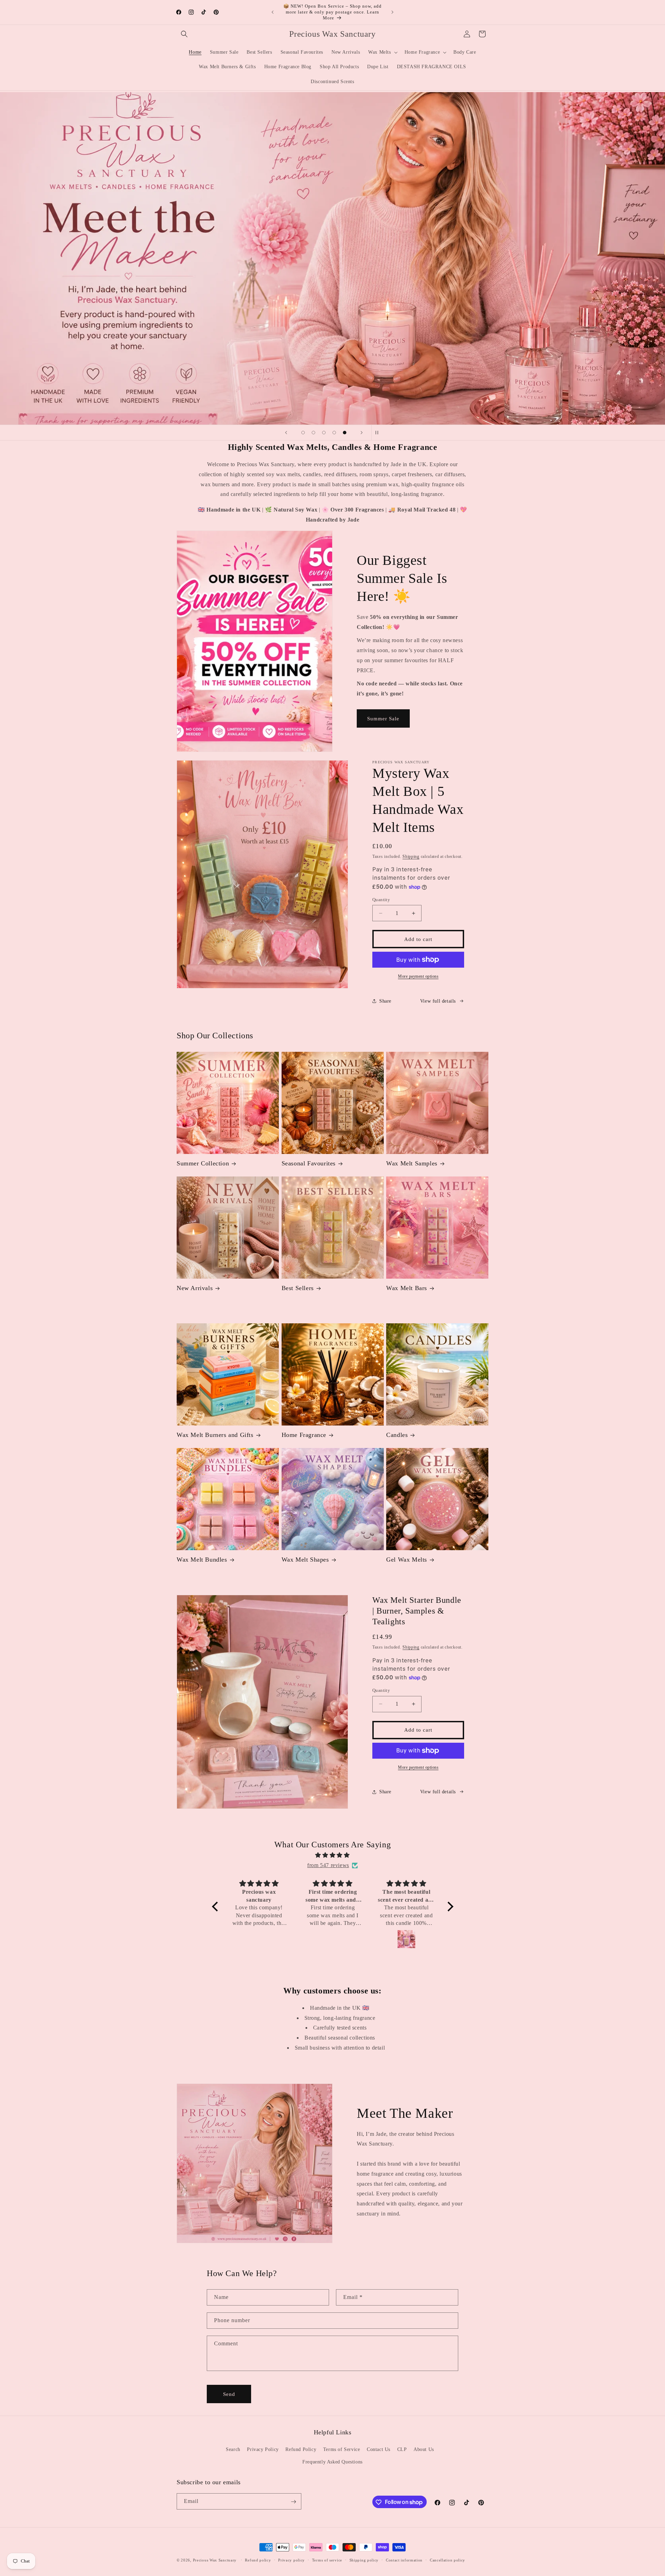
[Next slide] (362, 433)
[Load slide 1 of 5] (303, 433)
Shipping (411, 856)
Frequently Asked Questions (332, 2462)
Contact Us (379, 2450)
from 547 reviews (328, 1865)
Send (229, 2394)
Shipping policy (364, 2560)
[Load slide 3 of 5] (324, 433)
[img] (333, 1855)
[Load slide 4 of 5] (334, 433)
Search (233, 2450)
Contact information (404, 2560)
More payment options (418, 976)
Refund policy (258, 2560)
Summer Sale (383, 719)
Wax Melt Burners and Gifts (215, 1435)
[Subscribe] (293, 2502)
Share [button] (385, 1001)
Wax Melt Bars (407, 1288)
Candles (397, 1435)
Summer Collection (203, 1163)
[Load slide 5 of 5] (345, 433)
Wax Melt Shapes (305, 1560)
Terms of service (327, 2560)
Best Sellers (298, 1288)
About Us (424, 2450)
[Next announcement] (392, 12)
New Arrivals (195, 1288)
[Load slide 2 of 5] (313, 433)
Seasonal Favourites (309, 1163)
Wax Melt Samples (412, 1163)
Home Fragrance (304, 1435)
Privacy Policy (263, 2450)
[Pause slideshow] (379, 433)
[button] (184, 34)
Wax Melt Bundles (202, 1560)
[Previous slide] (286, 433)
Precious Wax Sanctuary (215, 2560)
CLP (402, 2450)
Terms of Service (342, 2450)
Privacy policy (291, 2560)
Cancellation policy (447, 2560)
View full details (438, 1001)
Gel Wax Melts (407, 1560)
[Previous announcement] (273, 12)
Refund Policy (301, 2450)
